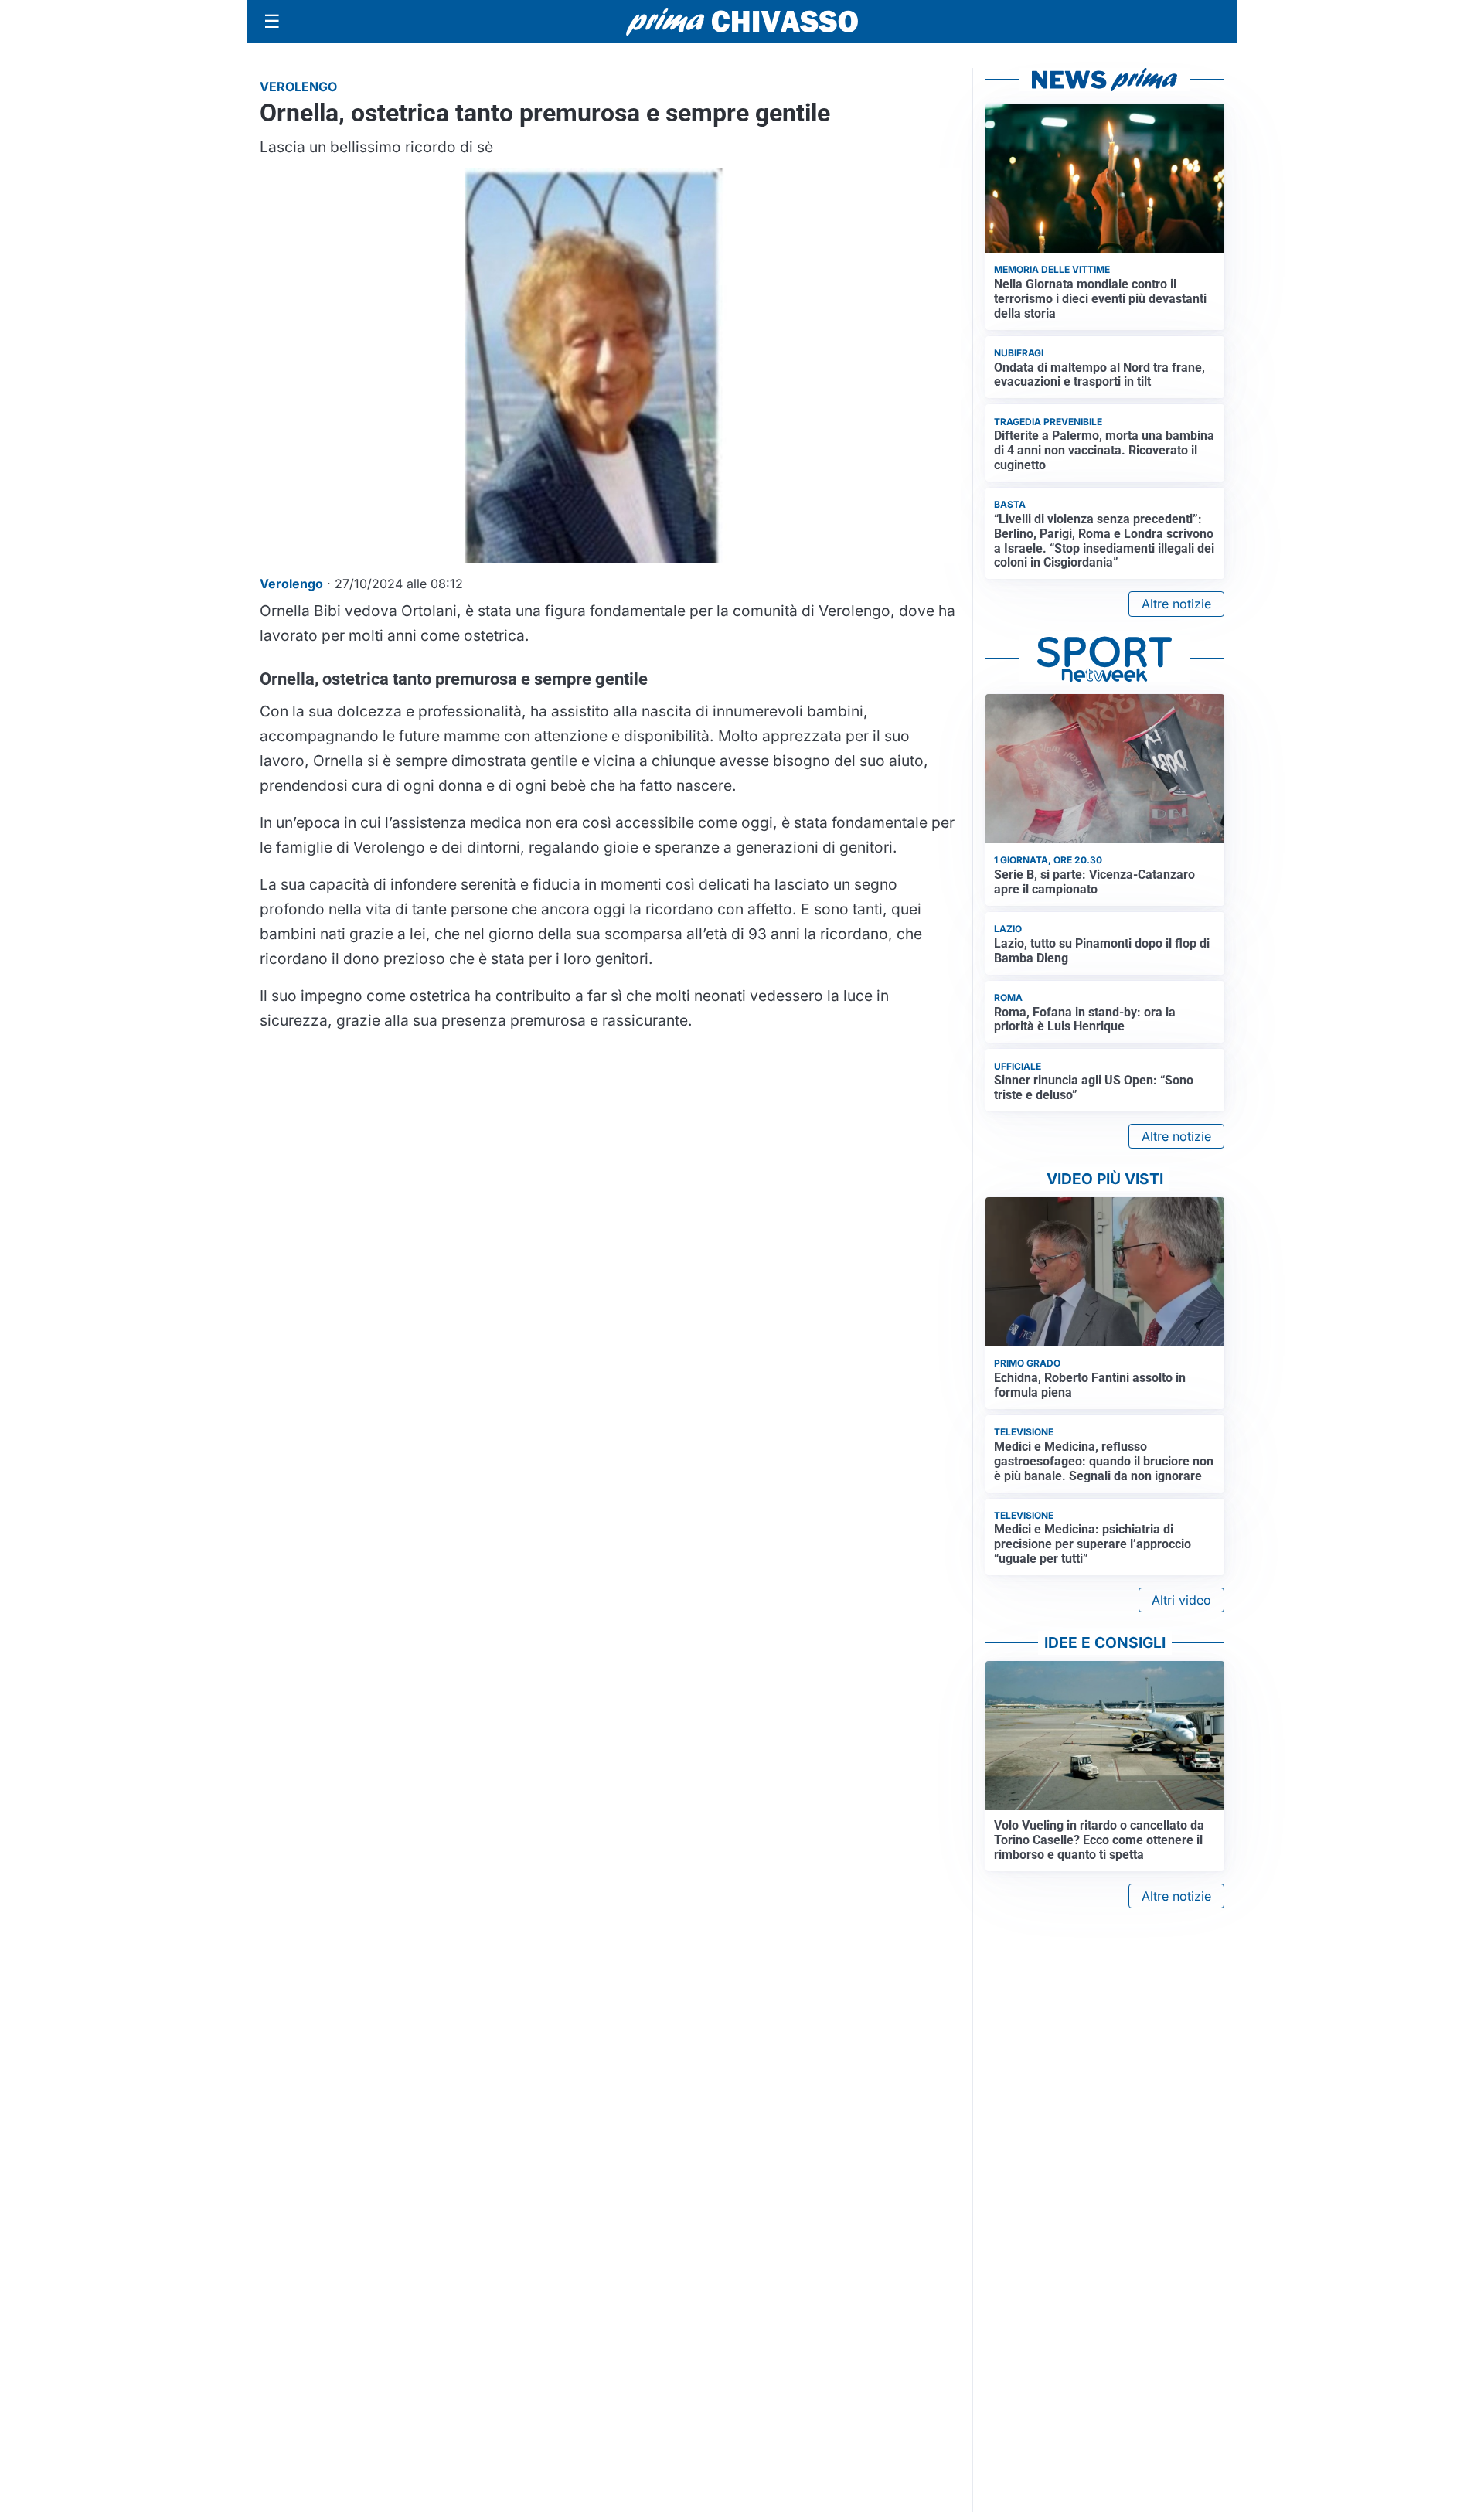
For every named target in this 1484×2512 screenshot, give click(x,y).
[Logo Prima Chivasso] (742, 21)
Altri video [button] (1181, 1600)
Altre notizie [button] (1176, 604)
